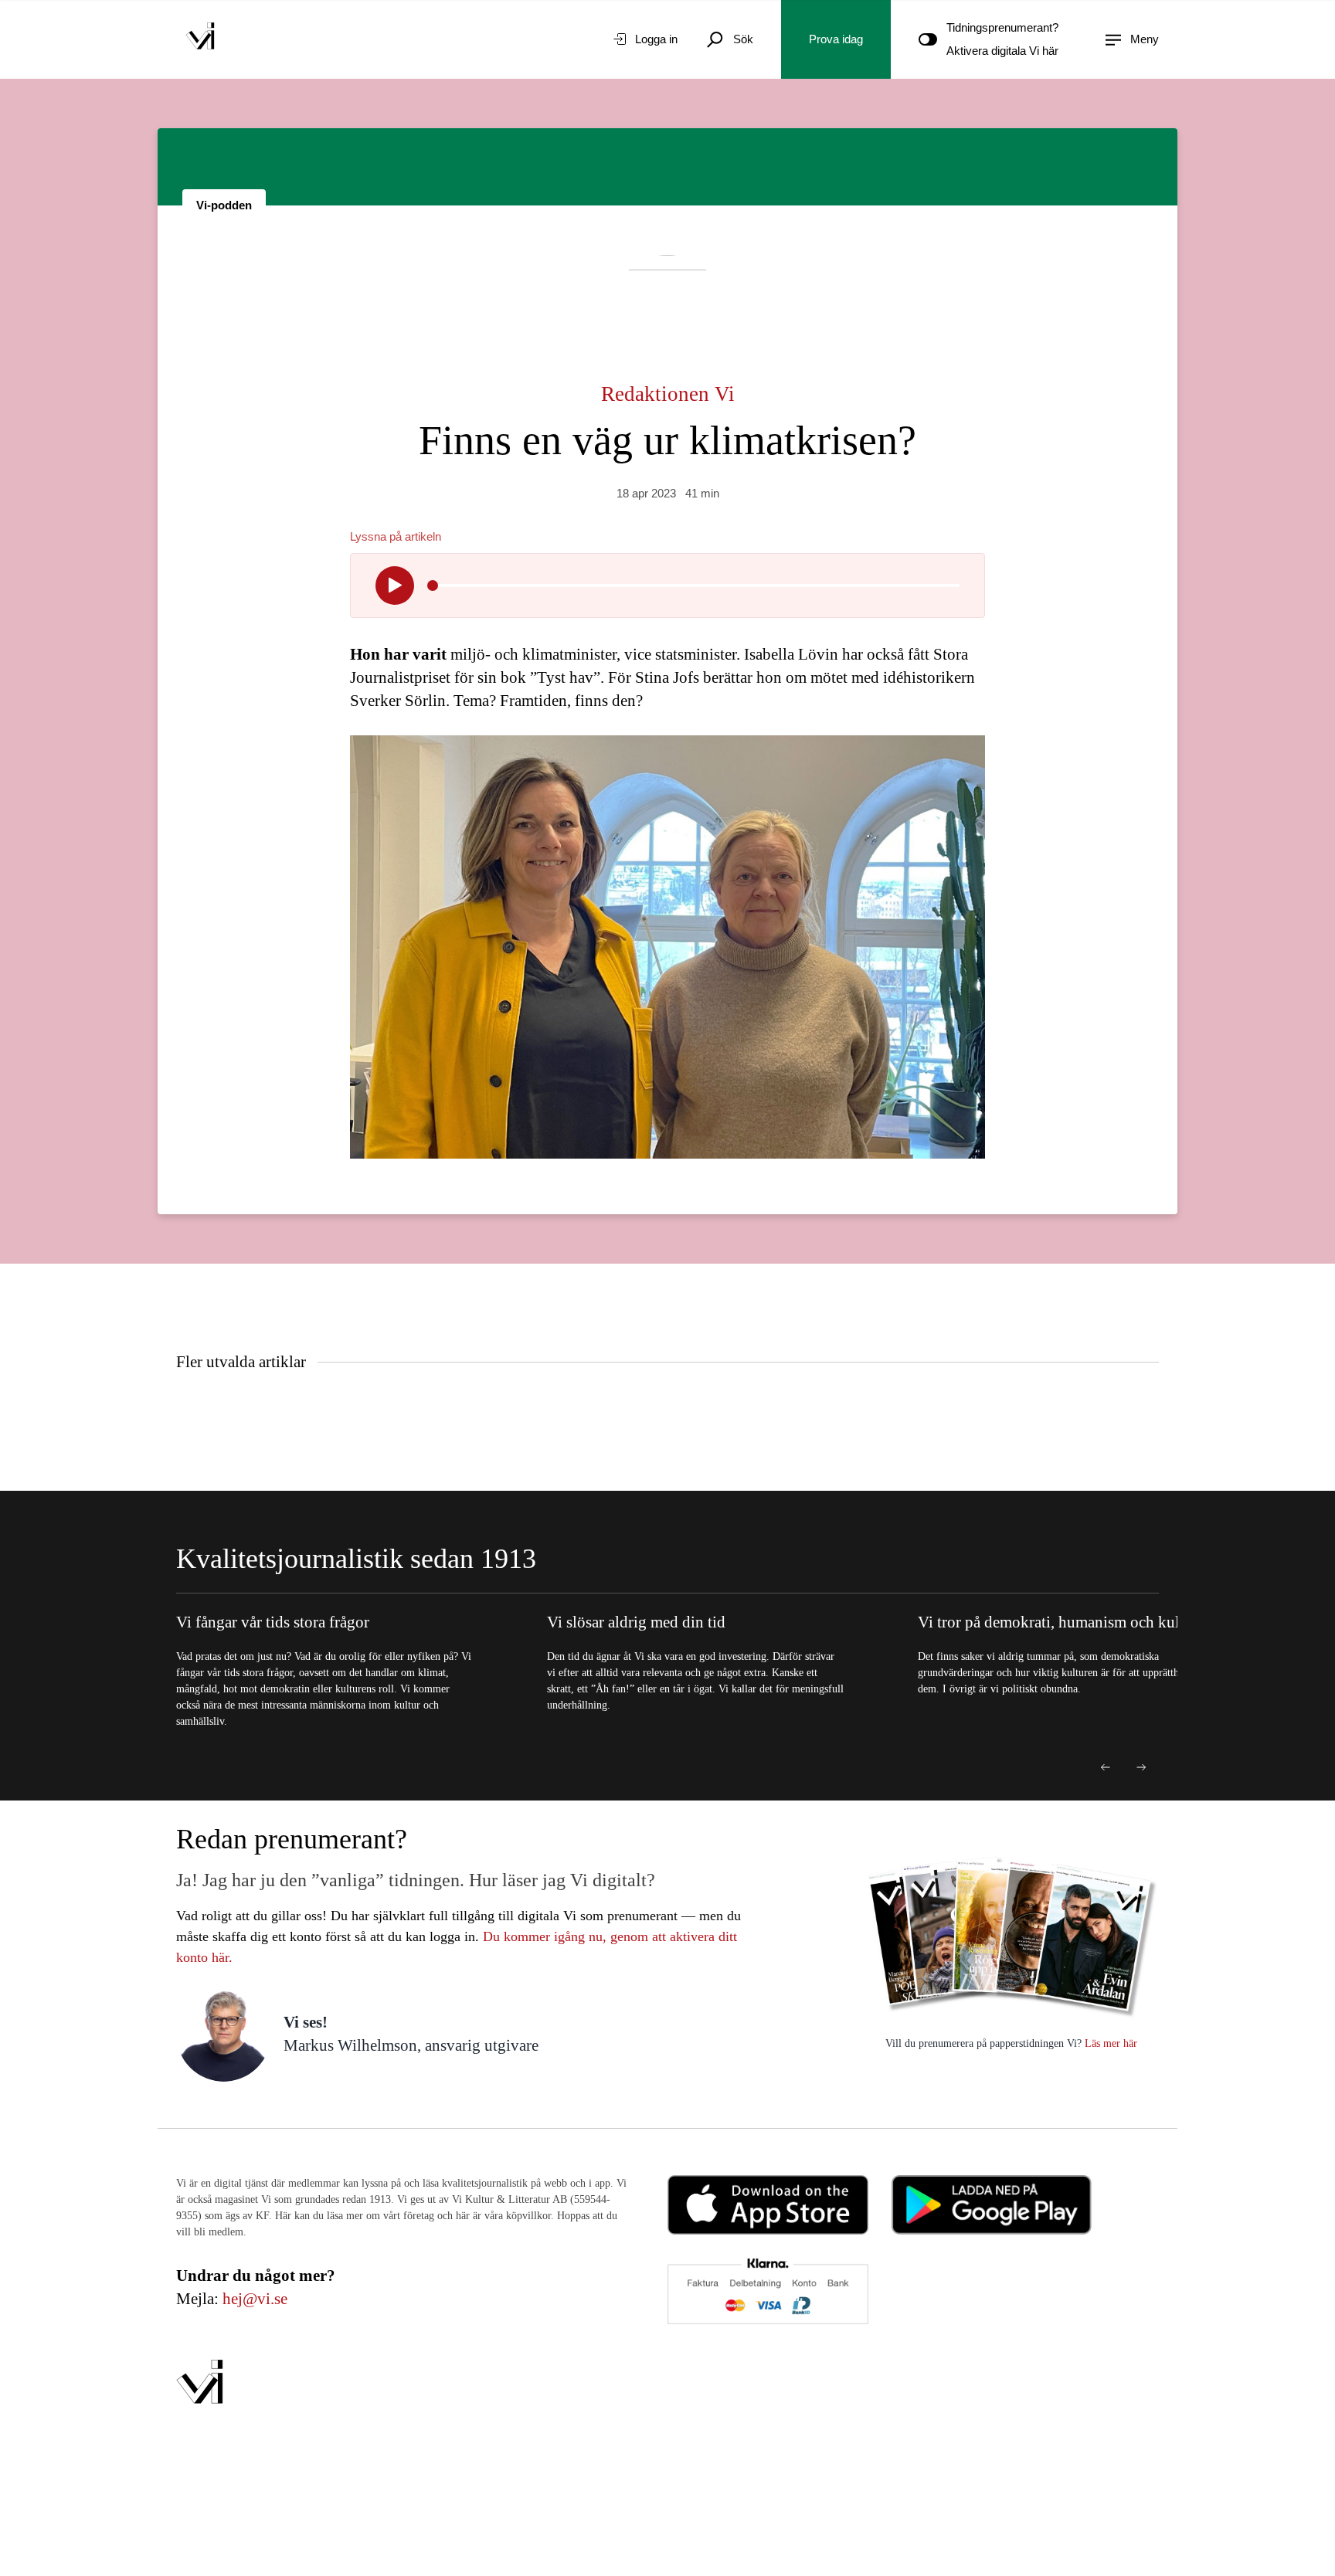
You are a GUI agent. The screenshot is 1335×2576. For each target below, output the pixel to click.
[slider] (433, 585)
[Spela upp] (395, 585)
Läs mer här (1109, 2043)
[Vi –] (200, 39)
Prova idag (836, 39)
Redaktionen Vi (668, 394)
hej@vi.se (255, 2299)
